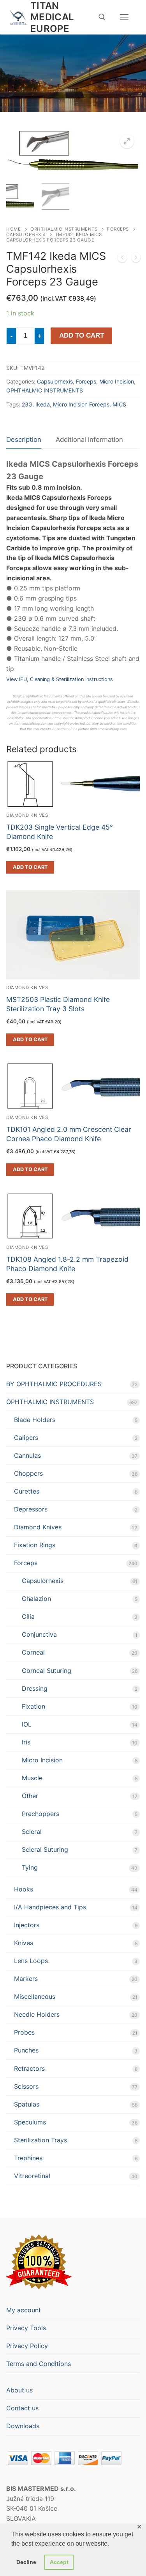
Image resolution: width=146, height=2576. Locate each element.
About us (19, 2390)
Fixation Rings (35, 1545)
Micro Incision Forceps (81, 404)
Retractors (29, 2068)
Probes (24, 2032)
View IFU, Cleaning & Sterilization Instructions (60, 679)
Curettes (27, 1491)
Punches (26, 2050)
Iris (26, 1742)
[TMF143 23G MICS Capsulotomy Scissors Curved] (136, 259)
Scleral (32, 1832)
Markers (26, 1979)
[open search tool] (102, 17)
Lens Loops (31, 1961)
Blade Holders (35, 1420)
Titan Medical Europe (52, 17)
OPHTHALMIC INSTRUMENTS (64, 229)
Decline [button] (26, 2562)
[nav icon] (124, 17)
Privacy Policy (27, 2346)
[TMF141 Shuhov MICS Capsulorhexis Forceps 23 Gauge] (122, 259)
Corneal (33, 1652)
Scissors (26, 2086)
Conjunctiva (39, 1634)
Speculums (30, 2122)
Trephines (28, 2158)
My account (24, 2310)
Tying (30, 1867)
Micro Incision (117, 381)
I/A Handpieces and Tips (50, 1907)
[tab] (24, 440)
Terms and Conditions (39, 2364)
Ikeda (43, 404)
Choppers (28, 1473)
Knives (24, 1943)
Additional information (89, 440)
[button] (127, 141)
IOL (27, 1724)
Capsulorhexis (26, 235)
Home (13, 229)
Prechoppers (40, 1814)
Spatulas (27, 2104)
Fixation (33, 1706)
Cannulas (27, 1455)
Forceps (118, 229)
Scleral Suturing (45, 1849)
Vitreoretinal (32, 2176)
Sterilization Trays (40, 2140)
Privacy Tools (26, 2328)
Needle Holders (37, 2014)
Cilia (28, 1616)
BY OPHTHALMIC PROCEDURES (54, 1384)
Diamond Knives (27, 988)
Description (24, 440)
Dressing (35, 1688)
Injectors (27, 1925)
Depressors (31, 1509)
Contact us (22, 2408)
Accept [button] (59, 2562)
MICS (119, 404)
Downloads (23, 2426)
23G (27, 404)
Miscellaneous (35, 1996)
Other (30, 1796)
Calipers (26, 1438)
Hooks (24, 1889)
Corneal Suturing (47, 1671)
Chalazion (36, 1599)
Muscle (32, 1778)
